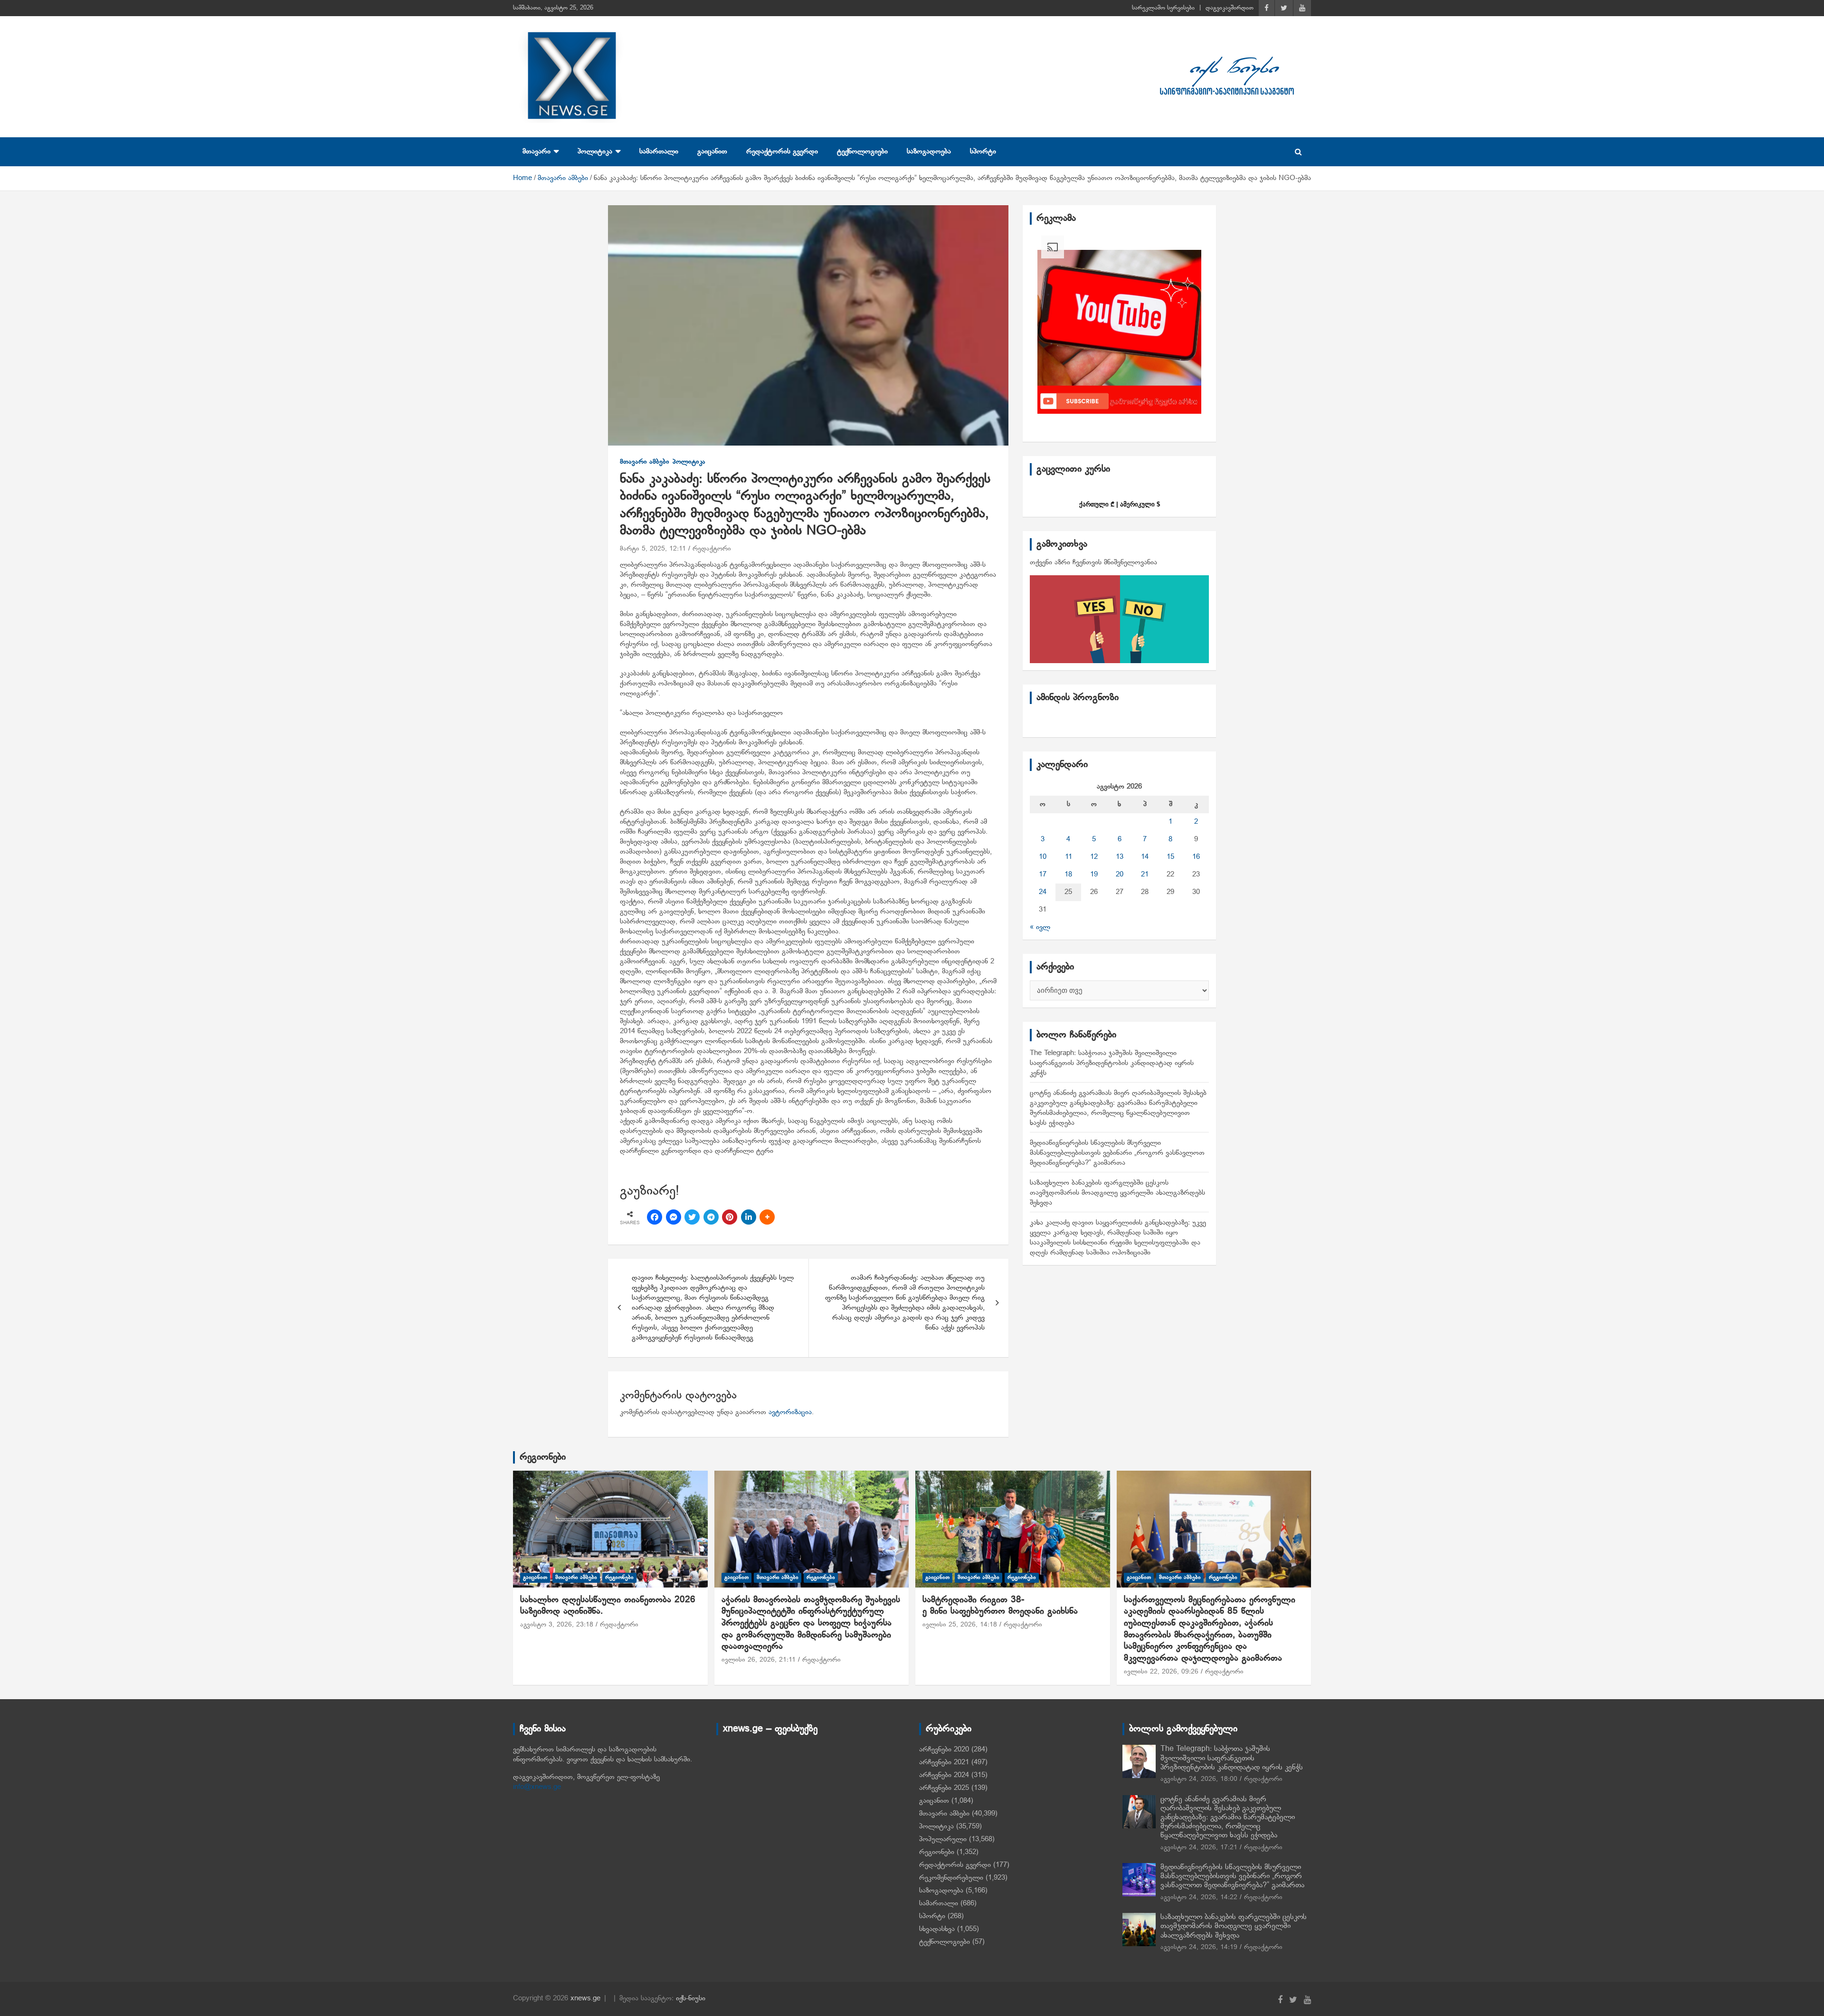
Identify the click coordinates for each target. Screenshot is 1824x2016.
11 (1069, 857)
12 (1094, 857)
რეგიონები (543, 1457)
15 (1170, 857)
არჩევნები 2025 (944, 1788)
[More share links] (767, 1217)
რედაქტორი (712, 549)
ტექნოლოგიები (862, 152)
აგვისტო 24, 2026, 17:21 (1199, 1848)
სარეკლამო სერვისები (1163, 8)
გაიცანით (712, 152)
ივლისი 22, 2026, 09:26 (1161, 1672)
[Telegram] (711, 1217)
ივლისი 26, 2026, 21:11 (759, 1660)
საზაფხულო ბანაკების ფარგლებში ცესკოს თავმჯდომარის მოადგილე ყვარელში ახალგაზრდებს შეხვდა (1117, 1193)
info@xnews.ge (537, 1787)
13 (1120, 857)
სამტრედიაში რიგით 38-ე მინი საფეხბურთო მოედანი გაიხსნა (1000, 1606)
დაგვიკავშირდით (1230, 8)
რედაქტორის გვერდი (782, 152)
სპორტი (983, 152)
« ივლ (1040, 927)
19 (1094, 875)
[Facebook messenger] (674, 1217)
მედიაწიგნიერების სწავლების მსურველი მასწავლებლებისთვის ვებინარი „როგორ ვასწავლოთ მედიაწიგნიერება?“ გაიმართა (1117, 1153)
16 (1196, 857)
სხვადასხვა (937, 1929)
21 (1145, 875)
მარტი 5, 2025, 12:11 (653, 549)
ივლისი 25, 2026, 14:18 (960, 1625)
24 (1043, 892)
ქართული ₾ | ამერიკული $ (1120, 504)
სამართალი (659, 152)
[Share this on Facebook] (655, 1217)
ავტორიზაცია (790, 1412)
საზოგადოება (929, 152)
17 (1043, 875)
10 (1043, 857)
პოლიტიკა (595, 152)
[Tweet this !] (692, 1217)
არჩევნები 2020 (944, 1750)
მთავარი (537, 152)
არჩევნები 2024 (944, 1775)
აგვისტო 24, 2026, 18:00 (1199, 1779)
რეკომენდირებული (951, 1878)
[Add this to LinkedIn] (749, 1217)
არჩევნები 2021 (944, 1762)
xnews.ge (585, 1998)
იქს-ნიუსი (691, 1998)
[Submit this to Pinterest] (730, 1217)
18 (1068, 875)
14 (1145, 857)
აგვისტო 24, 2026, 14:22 (1199, 1897)
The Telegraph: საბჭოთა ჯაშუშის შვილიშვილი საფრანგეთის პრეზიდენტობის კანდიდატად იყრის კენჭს (1112, 1063)
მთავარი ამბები (645, 462)
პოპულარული (943, 1839)
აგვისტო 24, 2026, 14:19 (1199, 1947)
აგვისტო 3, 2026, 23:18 (557, 1625)
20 (1120, 875)
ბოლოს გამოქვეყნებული (1183, 1729)
